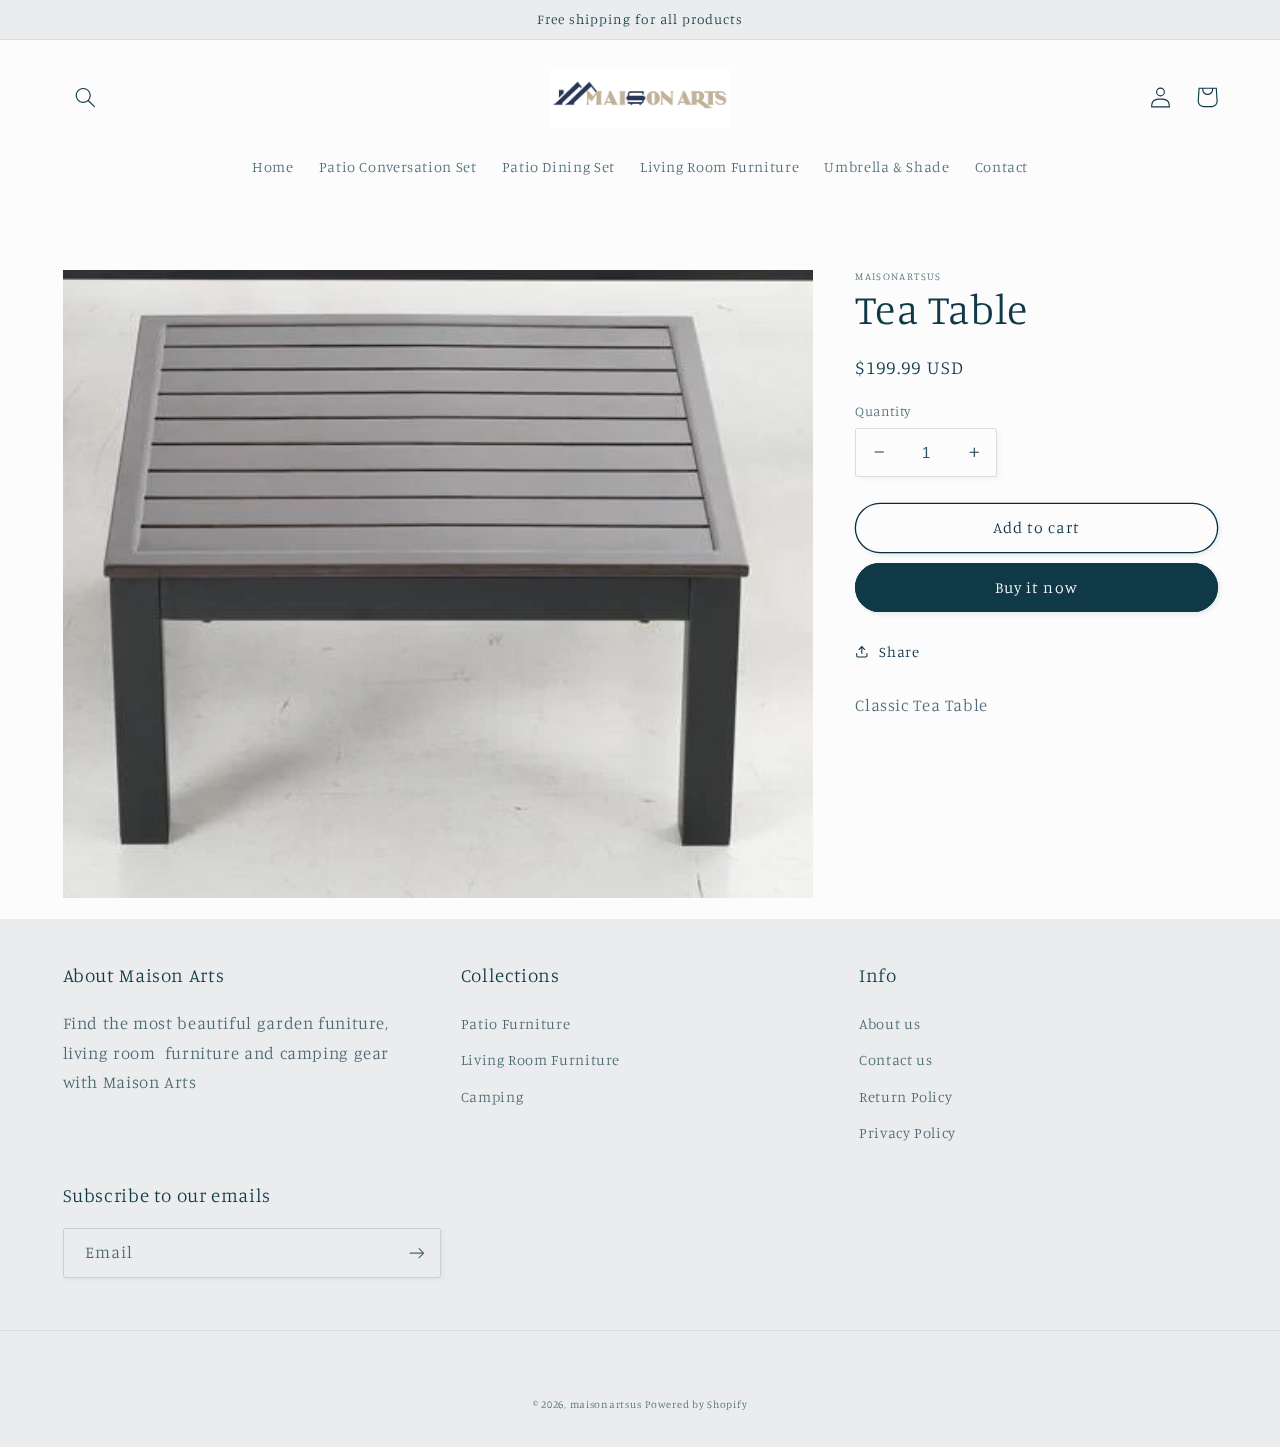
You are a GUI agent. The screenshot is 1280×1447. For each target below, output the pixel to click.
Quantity (882, 411)
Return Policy (905, 1096)
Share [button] (899, 650)
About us (889, 1023)
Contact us (895, 1059)
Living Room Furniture (540, 1059)
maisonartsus (606, 1404)
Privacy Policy (907, 1132)
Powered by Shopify (696, 1404)
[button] (86, 97)
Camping (492, 1096)
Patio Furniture (515, 1023)
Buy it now (1036, 587)
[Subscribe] (416, 1252)
